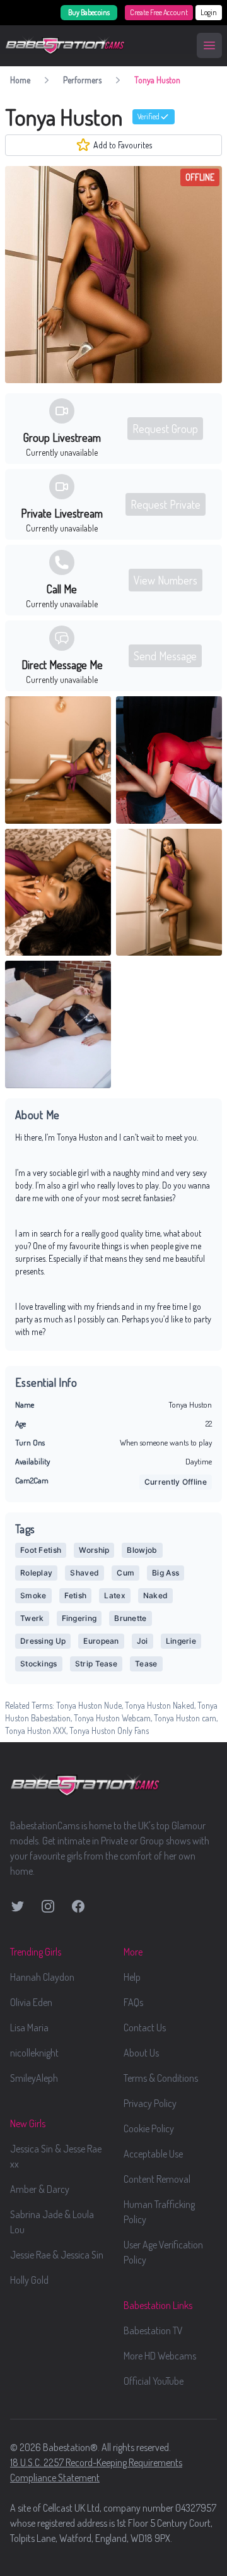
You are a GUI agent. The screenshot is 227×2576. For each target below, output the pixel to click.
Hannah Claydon (42, 1977)
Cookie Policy (149, 2128)
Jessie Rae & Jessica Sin (57, 2255)
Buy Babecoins (89, 12)
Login (209, 12)
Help (132, 1977)
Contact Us (145, 2027)
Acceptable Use (153, 2154)
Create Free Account (159, 12)
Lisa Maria (29, 2027)
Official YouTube (154, 2381)
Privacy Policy (150, 2103)
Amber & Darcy (40, 2189)
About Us (141, 2053)
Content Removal (157, 2179)
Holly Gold (29, 2280)
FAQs (133, 2002)
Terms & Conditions (161, 2078)
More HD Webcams (160, 2356)
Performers (82, 80)
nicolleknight (34, 2053)
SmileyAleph (34, 2078)
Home (20, 80)
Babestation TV (153, 2330)
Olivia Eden (31, 2002)
